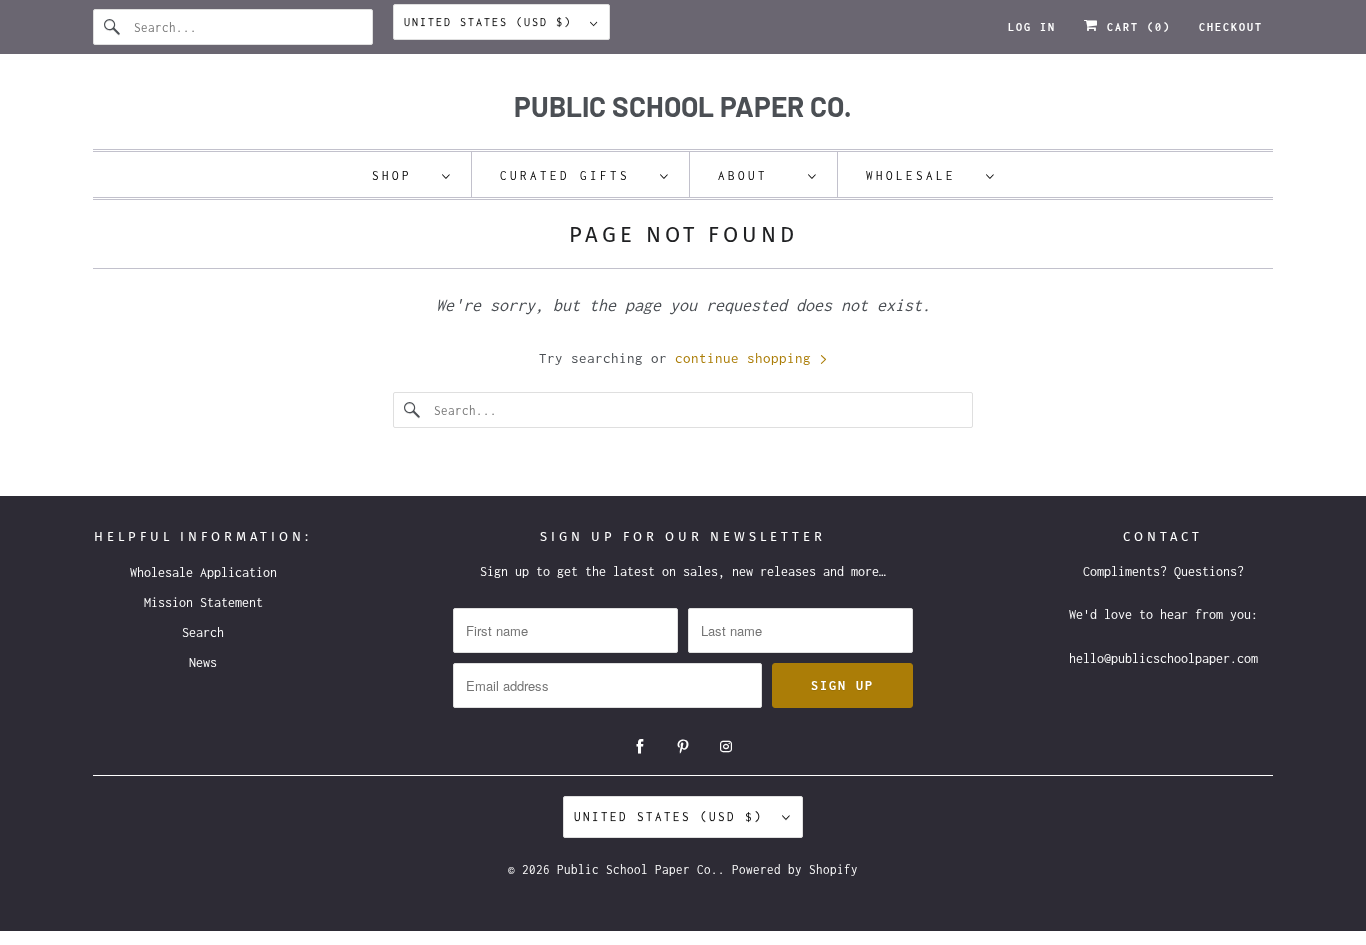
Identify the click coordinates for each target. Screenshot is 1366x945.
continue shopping (747, 358)
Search (203, 632)
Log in (1032, 27)
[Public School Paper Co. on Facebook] (640, 747)
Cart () (1135, 27)
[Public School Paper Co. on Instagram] (726, 747)
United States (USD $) (492, 22)
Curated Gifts (575, 175)
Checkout (1231, 27)
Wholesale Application (203, 572)
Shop (402, 175)
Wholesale (921, 175)
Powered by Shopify (795, 869)
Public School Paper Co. (637, 869)
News (203, 662)
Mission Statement (203, 602)
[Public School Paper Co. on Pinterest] (683, 747)
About (758, 175)
